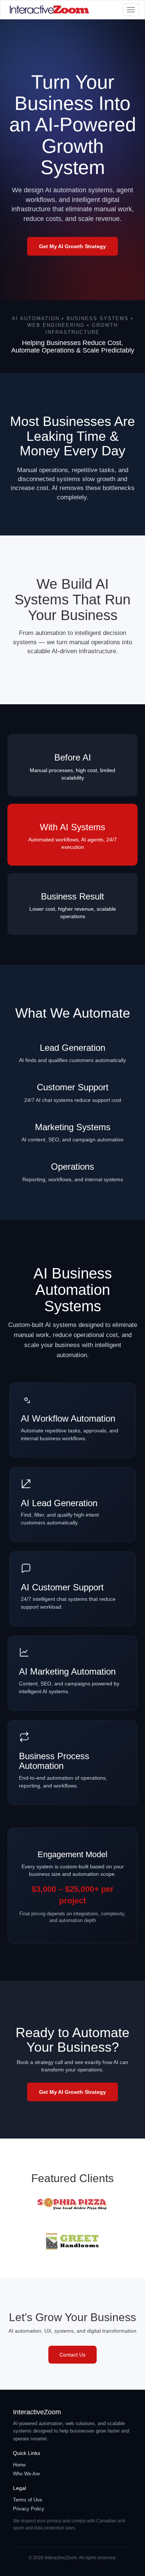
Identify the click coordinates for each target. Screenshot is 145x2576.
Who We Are (26, 2474)
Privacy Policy (29, 2509)
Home (19, 2465)
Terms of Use (28, 2500)
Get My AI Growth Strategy (72, 246)
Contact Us (72, 2355)
